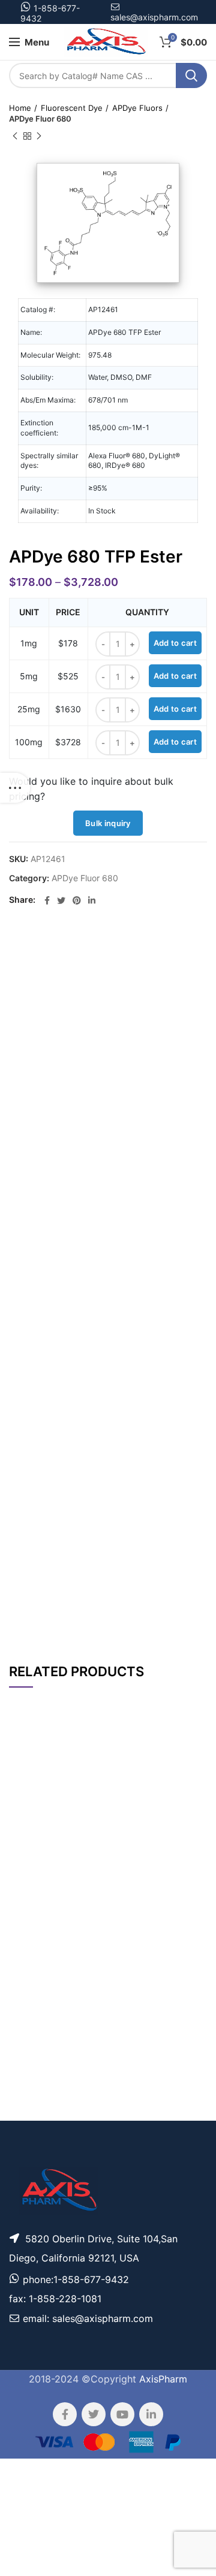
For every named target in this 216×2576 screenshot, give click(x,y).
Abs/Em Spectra (139, 1584)
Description (144, 949)
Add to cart (175, 643)
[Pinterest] (77, 900)
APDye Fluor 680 (40, 119)
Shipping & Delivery (135, 1615)
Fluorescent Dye (72, 108)
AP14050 (28, 1969)
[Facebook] (47, 900)
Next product (39, 136)
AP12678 (29, 1831)
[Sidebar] (15, 788)
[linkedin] (92, 900)
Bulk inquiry (108, 823)
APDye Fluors (137, 108)
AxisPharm (163, 2379)
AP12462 (28, 2002)
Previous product (15, 136)
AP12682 (29, 2057)
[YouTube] (122, 2414)
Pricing (185, 1831)
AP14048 (28, 2113)
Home (20, 108)
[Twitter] (61, 900)
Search (191, 75)
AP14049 (28, 1908)
